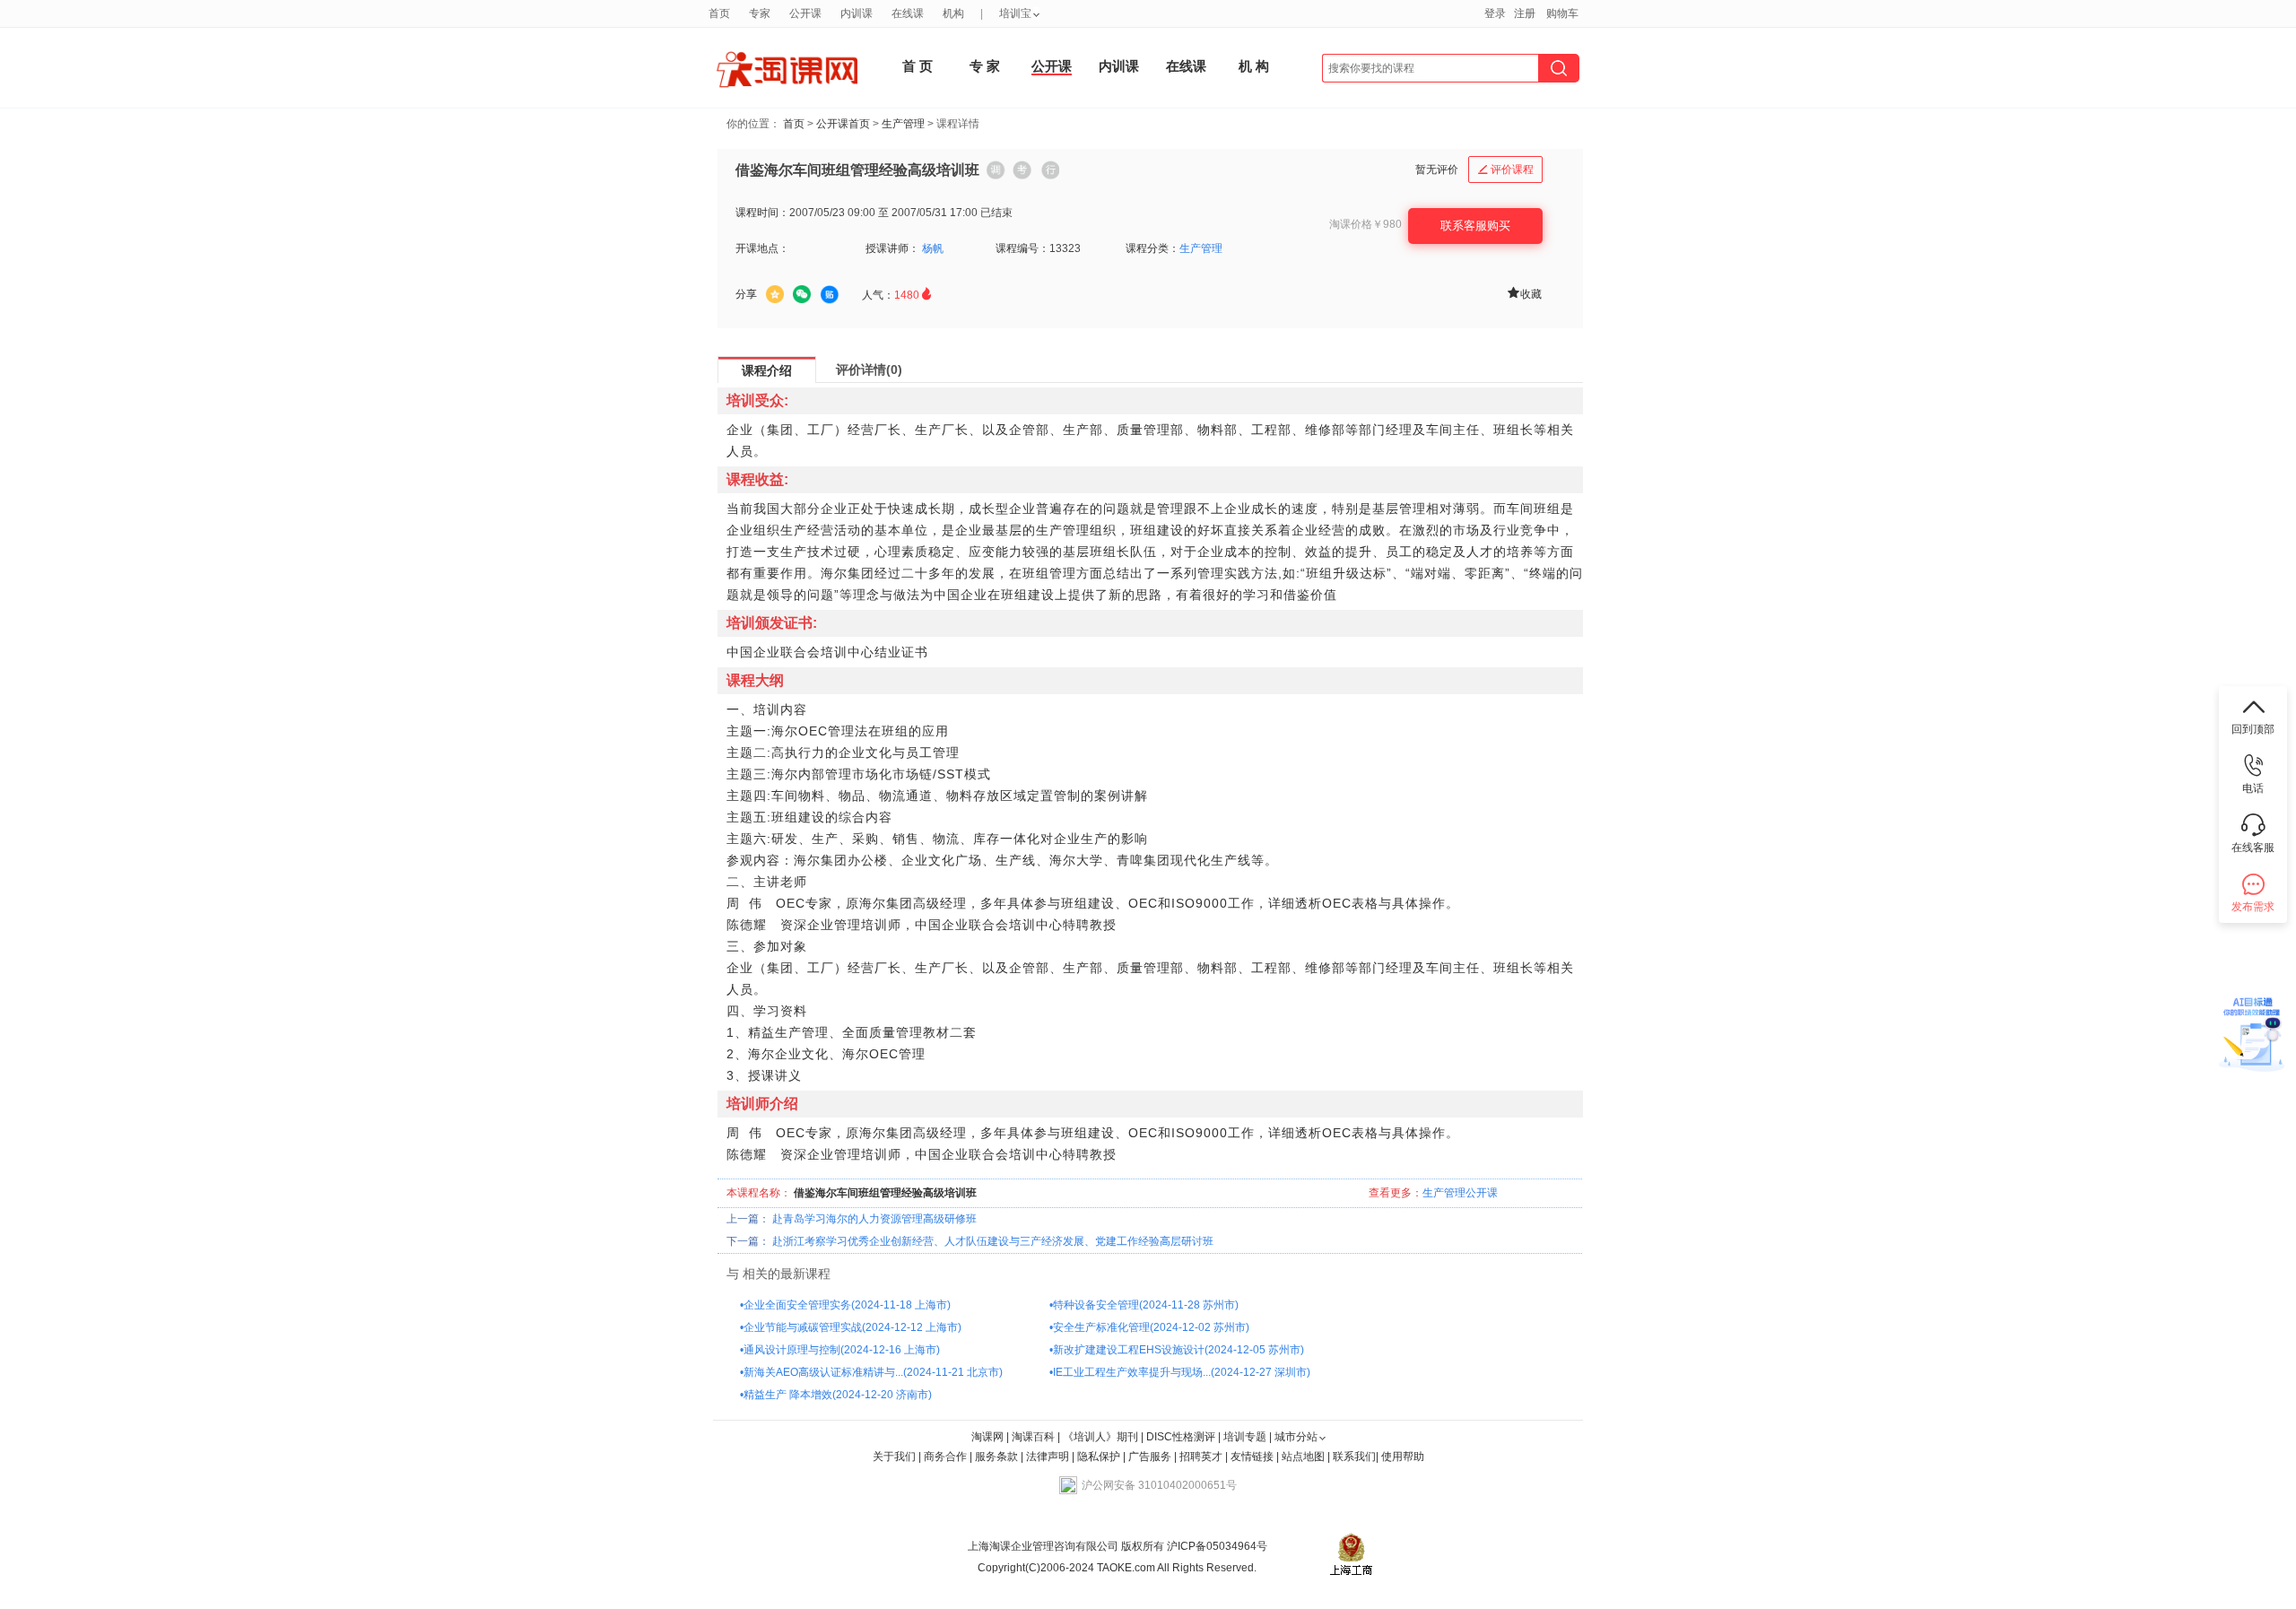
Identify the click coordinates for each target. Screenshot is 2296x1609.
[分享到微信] (802, 294)
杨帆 (933, 248)
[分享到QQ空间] (775, 294)
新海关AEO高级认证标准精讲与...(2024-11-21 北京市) (873, 1372)
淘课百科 (1033, 1437)
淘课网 (987, 1437)
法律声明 (1048, 1457)
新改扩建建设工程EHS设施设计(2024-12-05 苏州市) (1178, 1350)
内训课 (1119, 66)
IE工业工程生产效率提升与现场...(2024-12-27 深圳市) (1182, 1372)
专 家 (985, 66)
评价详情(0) (869, 370)
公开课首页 (843, 124)
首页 (794, 124)
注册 (1525, 13)
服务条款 (998, 1457)
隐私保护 (1100, 1457)
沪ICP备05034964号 (1216, 1546)
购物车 (1562, 13)
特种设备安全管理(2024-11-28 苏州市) (1146, 1305)
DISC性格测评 (1181, 1437)
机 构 (1254, 66)
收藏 (1524, 293)
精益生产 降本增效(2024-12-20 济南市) (838, 1395)
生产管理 (903, 124)
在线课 (1186, 66)
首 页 (918, 66)
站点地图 (1305, 1457)
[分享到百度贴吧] (830, 295)
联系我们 (1354, 1457)
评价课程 (1506, 170)
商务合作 (945, 1457)
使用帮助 (1403, 1457)
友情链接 (1252, 1457)
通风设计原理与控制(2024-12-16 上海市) (842, 1350)
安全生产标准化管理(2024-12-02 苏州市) (1151, 1327)
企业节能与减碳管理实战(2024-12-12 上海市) (852, 1327)
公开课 (1052, 66)
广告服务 (1150, 1457)
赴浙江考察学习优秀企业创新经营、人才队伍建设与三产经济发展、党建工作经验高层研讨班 (993, 1241)
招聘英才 (1201, 1457)
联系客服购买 (1475, 226)
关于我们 (894, 1457)
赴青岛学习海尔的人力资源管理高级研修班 (874, 1219)
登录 (1495, 13)
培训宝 (1015, 13)
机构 (953, 13)
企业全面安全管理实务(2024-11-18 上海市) (847, 1305)
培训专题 (1245, 1437)
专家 (760, 13)
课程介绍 (767, 370)
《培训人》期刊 (1100, 1437)
